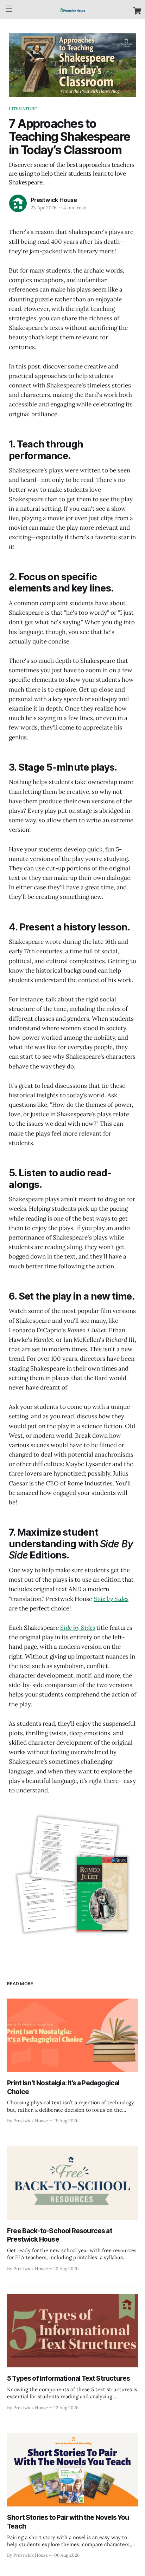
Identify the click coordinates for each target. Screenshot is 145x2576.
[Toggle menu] (9, 9)
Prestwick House (54, 200)
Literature (23, 109)
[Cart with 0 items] (137, 11)
